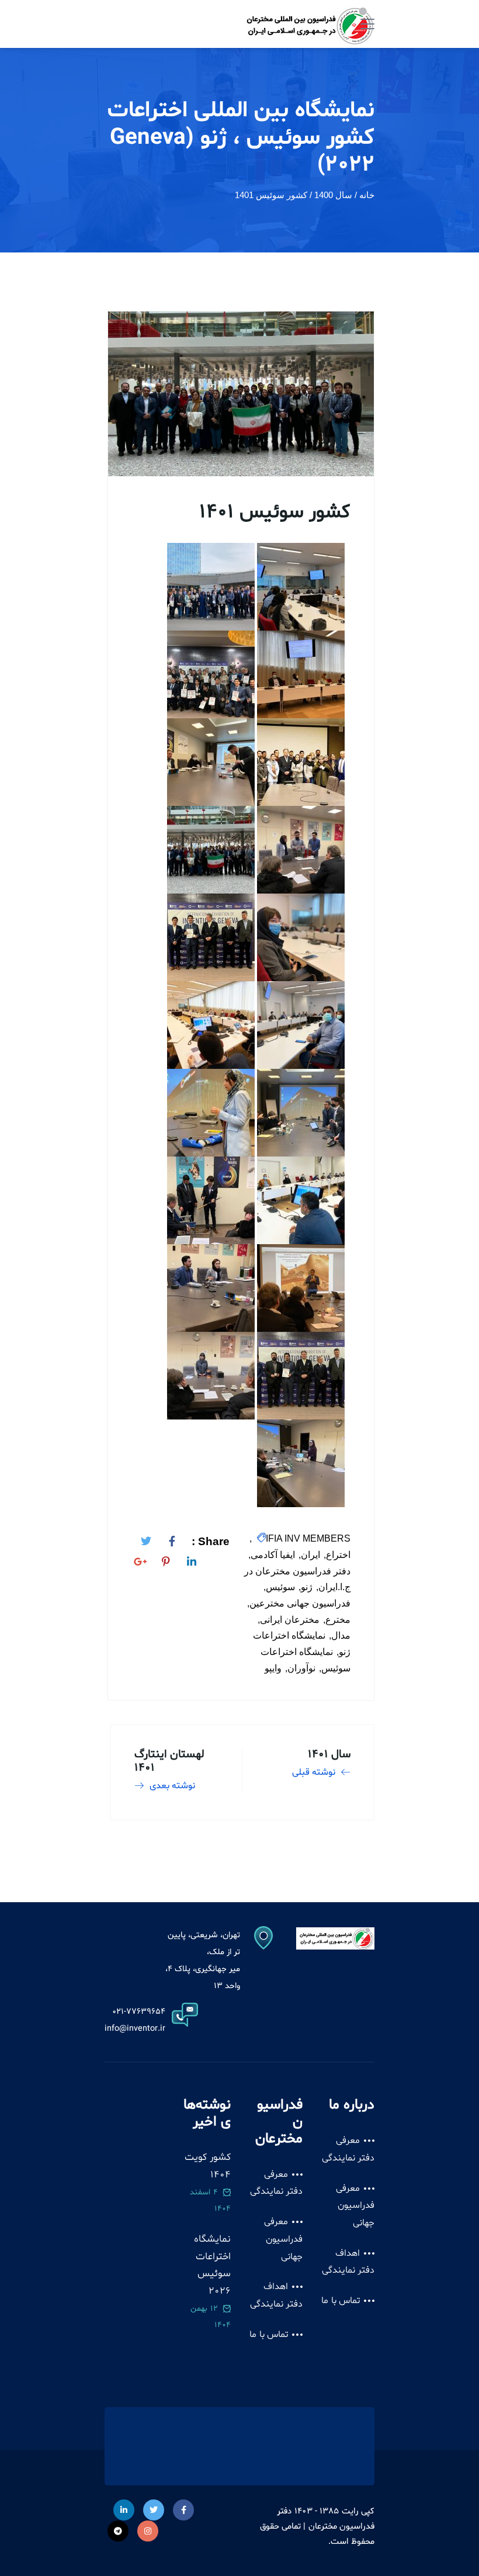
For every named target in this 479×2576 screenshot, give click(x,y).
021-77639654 (139, 2012)
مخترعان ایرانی (290, 1620)
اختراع (338, 1555)
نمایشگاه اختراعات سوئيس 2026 (212, 2265)
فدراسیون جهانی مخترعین (300, 1603)
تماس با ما (341, 2301)
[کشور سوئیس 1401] (172, 1539)
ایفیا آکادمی (273, 1555)
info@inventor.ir (135, 2029)
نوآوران (301, 1668)
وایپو (273, 1668)
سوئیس (280, 1587)
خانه (367, 195)
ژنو (307, 1587)
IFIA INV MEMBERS (308, 1538)
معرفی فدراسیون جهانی (355, 2206)
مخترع (338, 1620)
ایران (310, 1555)
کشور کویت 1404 (208, 2166)
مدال (341, 1635)
